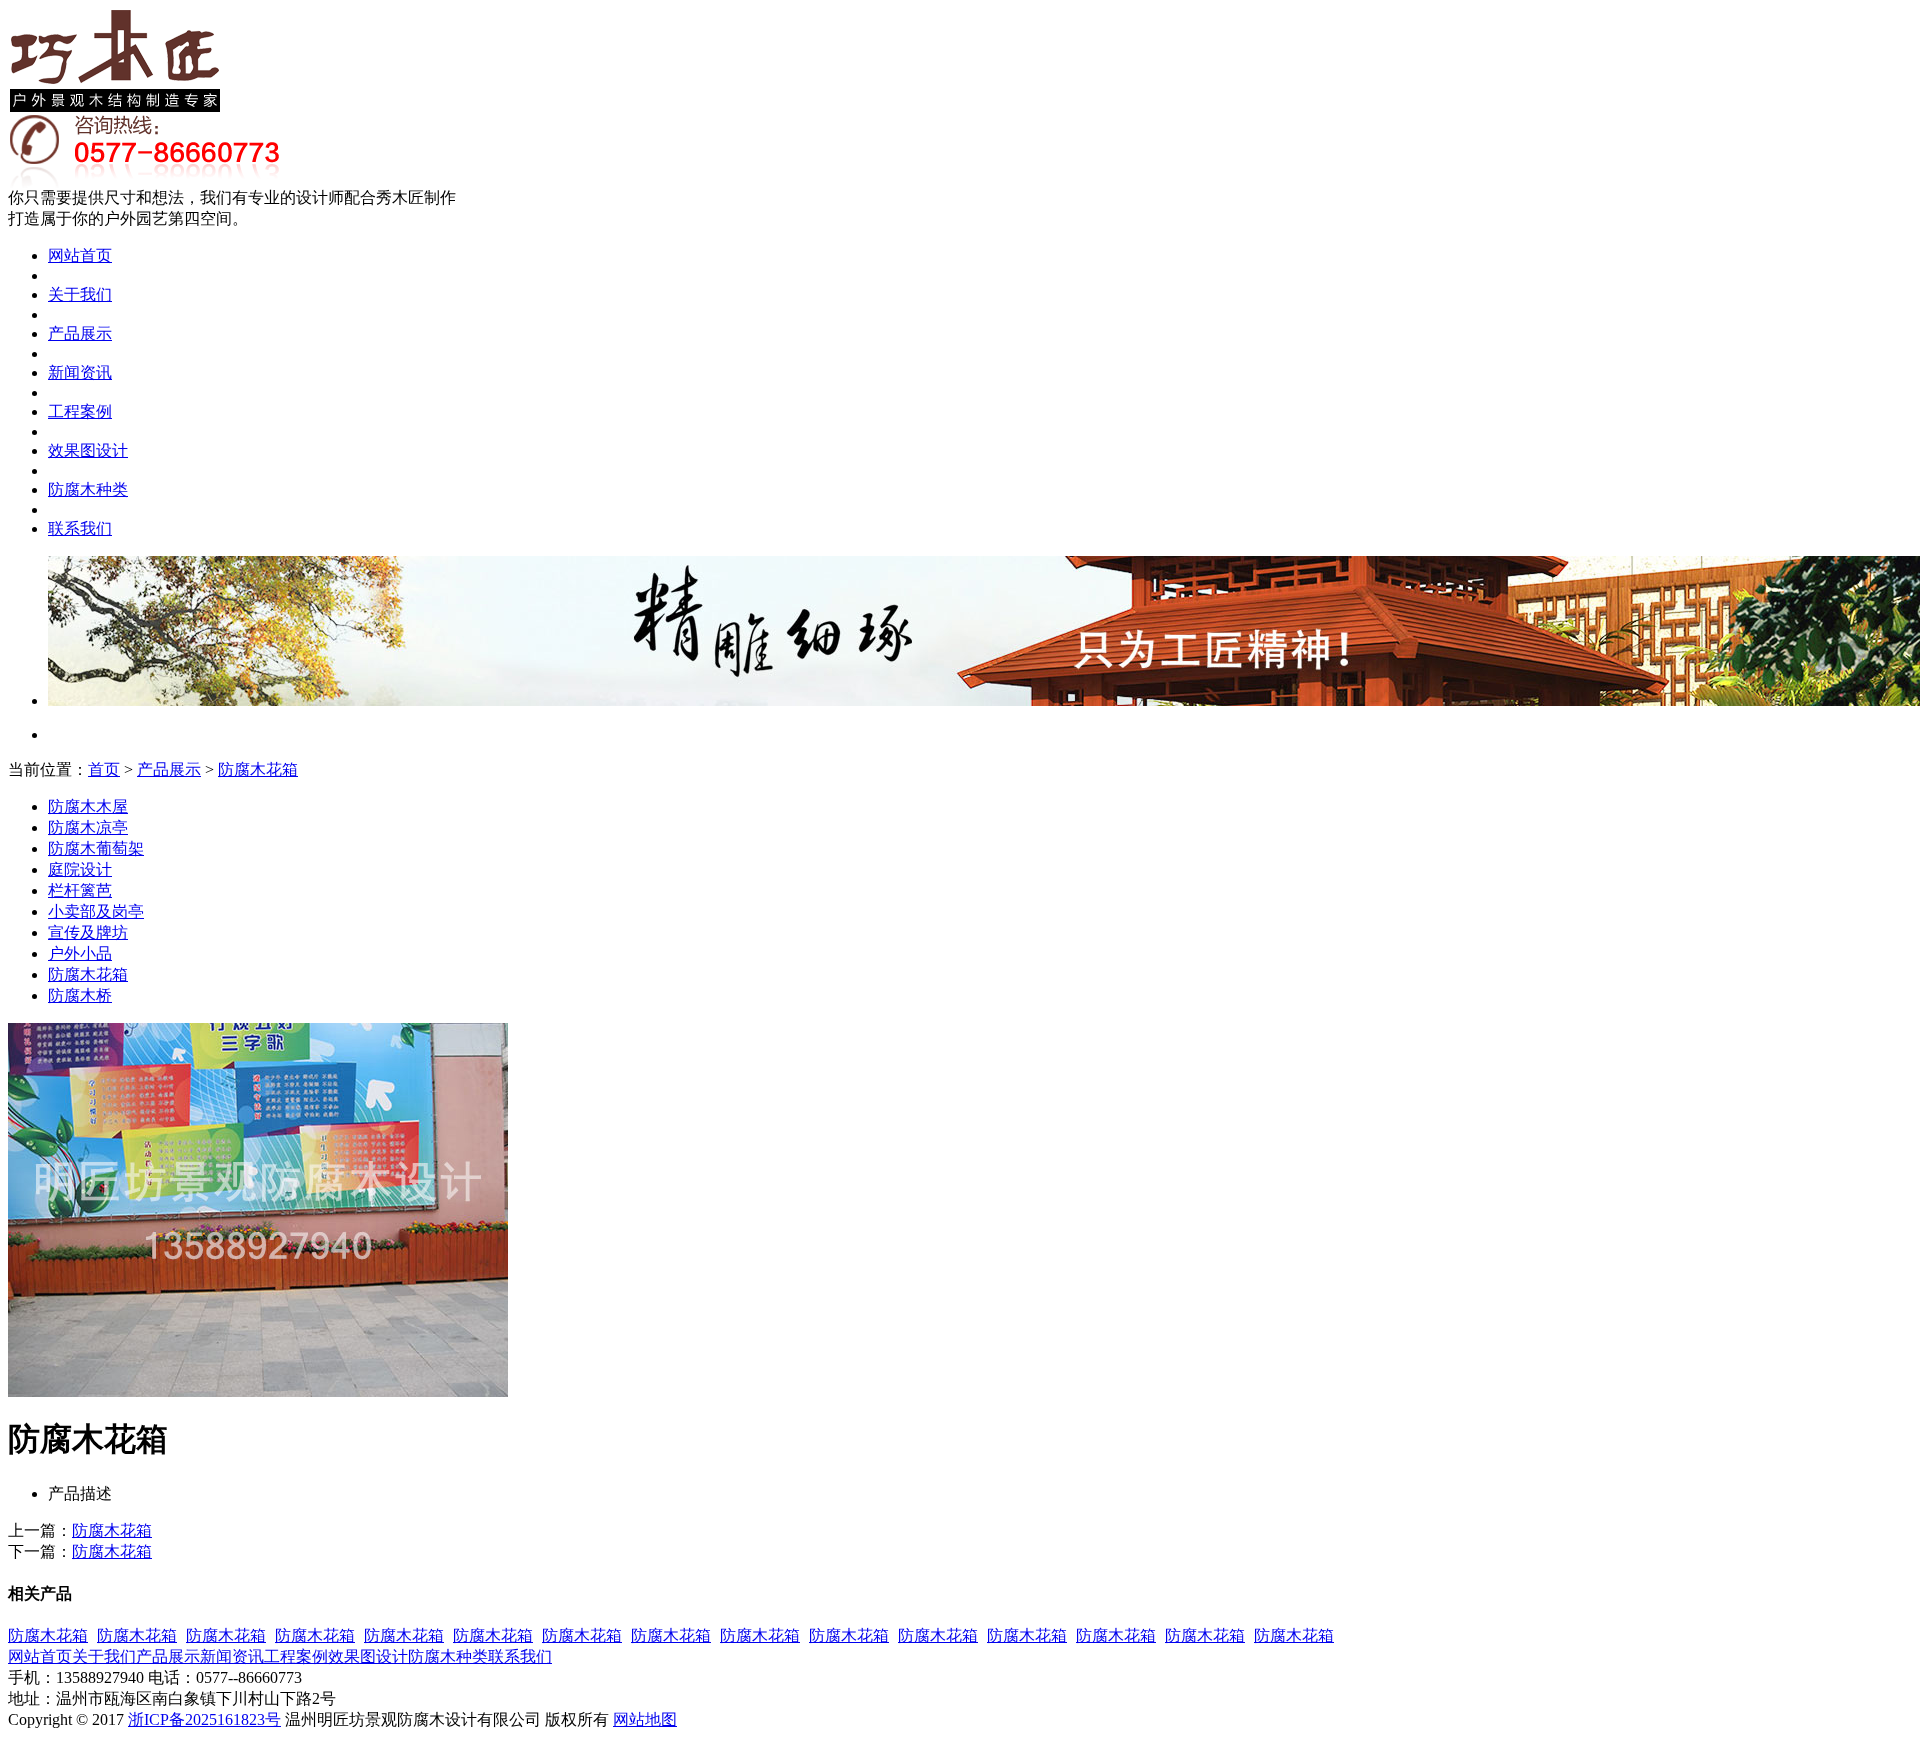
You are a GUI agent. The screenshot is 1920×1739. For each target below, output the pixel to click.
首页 (104, 769)
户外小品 (80, 953)
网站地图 (645, 1719)
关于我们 (80, 294)
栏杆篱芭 (80, 890)
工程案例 (80, 411)
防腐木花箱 (258, 769)
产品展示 (80, 333)
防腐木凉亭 (88, 827)
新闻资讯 (80, 372)
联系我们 (80, 528)
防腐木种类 (88, 489)
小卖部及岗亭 (96, 911)
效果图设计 (88, 450)
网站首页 (80, 255)
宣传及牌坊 (88, 932)
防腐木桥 (80, 995)
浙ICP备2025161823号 (204, 1719)
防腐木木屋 (88, 806)
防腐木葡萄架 (96, 848)
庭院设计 (80, 869)
